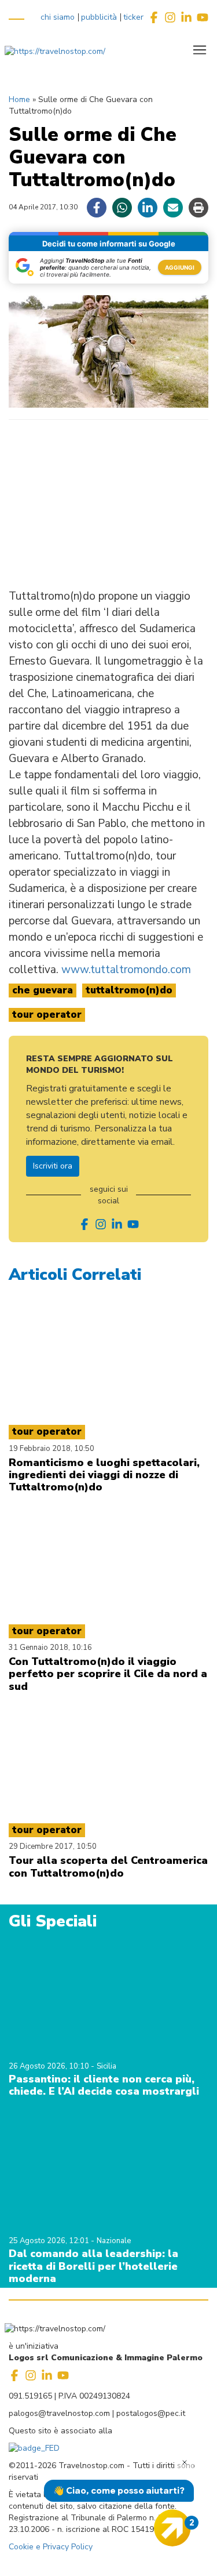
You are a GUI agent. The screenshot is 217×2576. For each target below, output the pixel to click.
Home (19, 99)
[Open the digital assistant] (172, 2528)
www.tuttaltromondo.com (126, 970)
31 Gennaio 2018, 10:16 (50, 1648)
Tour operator (47, 1015)
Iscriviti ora (53, 1166)
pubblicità (99, 17)
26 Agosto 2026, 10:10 (50, 2066)
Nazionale (114, 2241)
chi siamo (58, 17)
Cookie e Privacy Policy (51, 2547)
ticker (133, 17)
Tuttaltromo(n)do (129, 990)
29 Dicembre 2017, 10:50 (53, 1846)
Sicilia (106, 2066)
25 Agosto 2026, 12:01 (50, 2241)
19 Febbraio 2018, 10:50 (52, 1449)
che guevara (43, 990)
